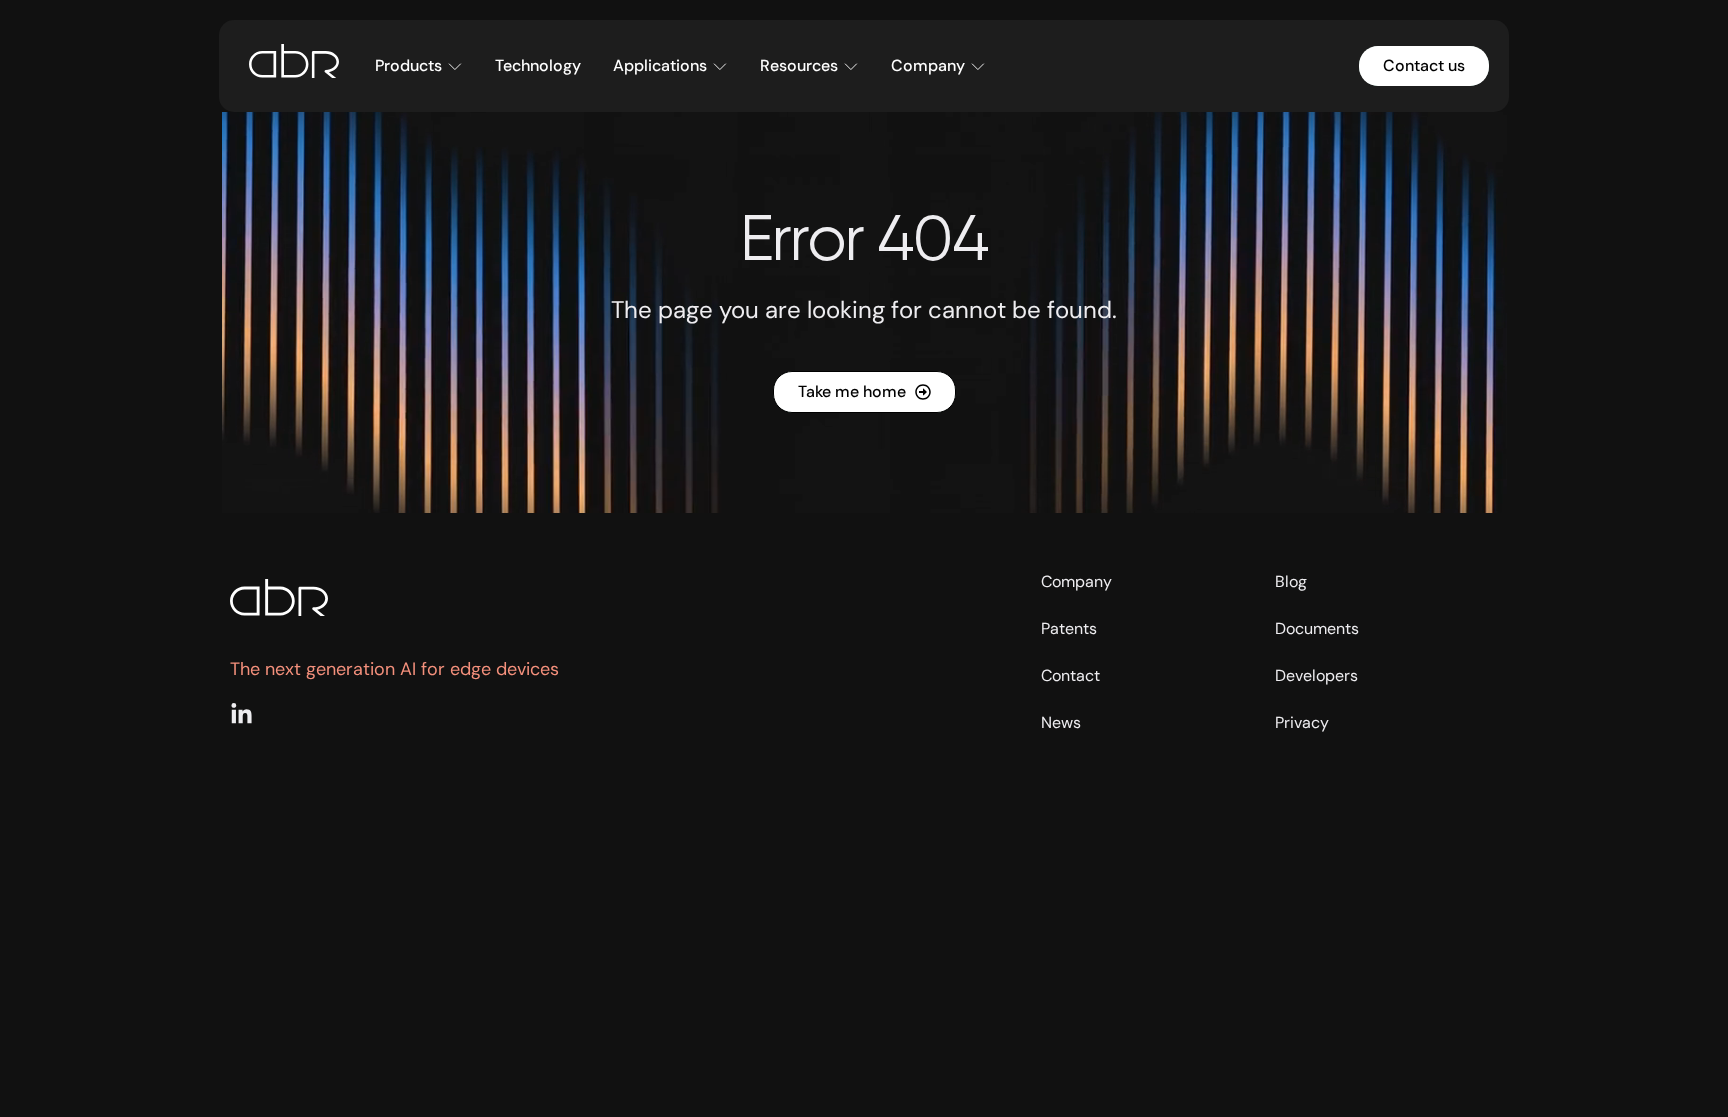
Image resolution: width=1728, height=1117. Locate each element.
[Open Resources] (851, 66)
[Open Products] (455, 66)
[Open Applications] (720, 66)
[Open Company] (978, 66)
